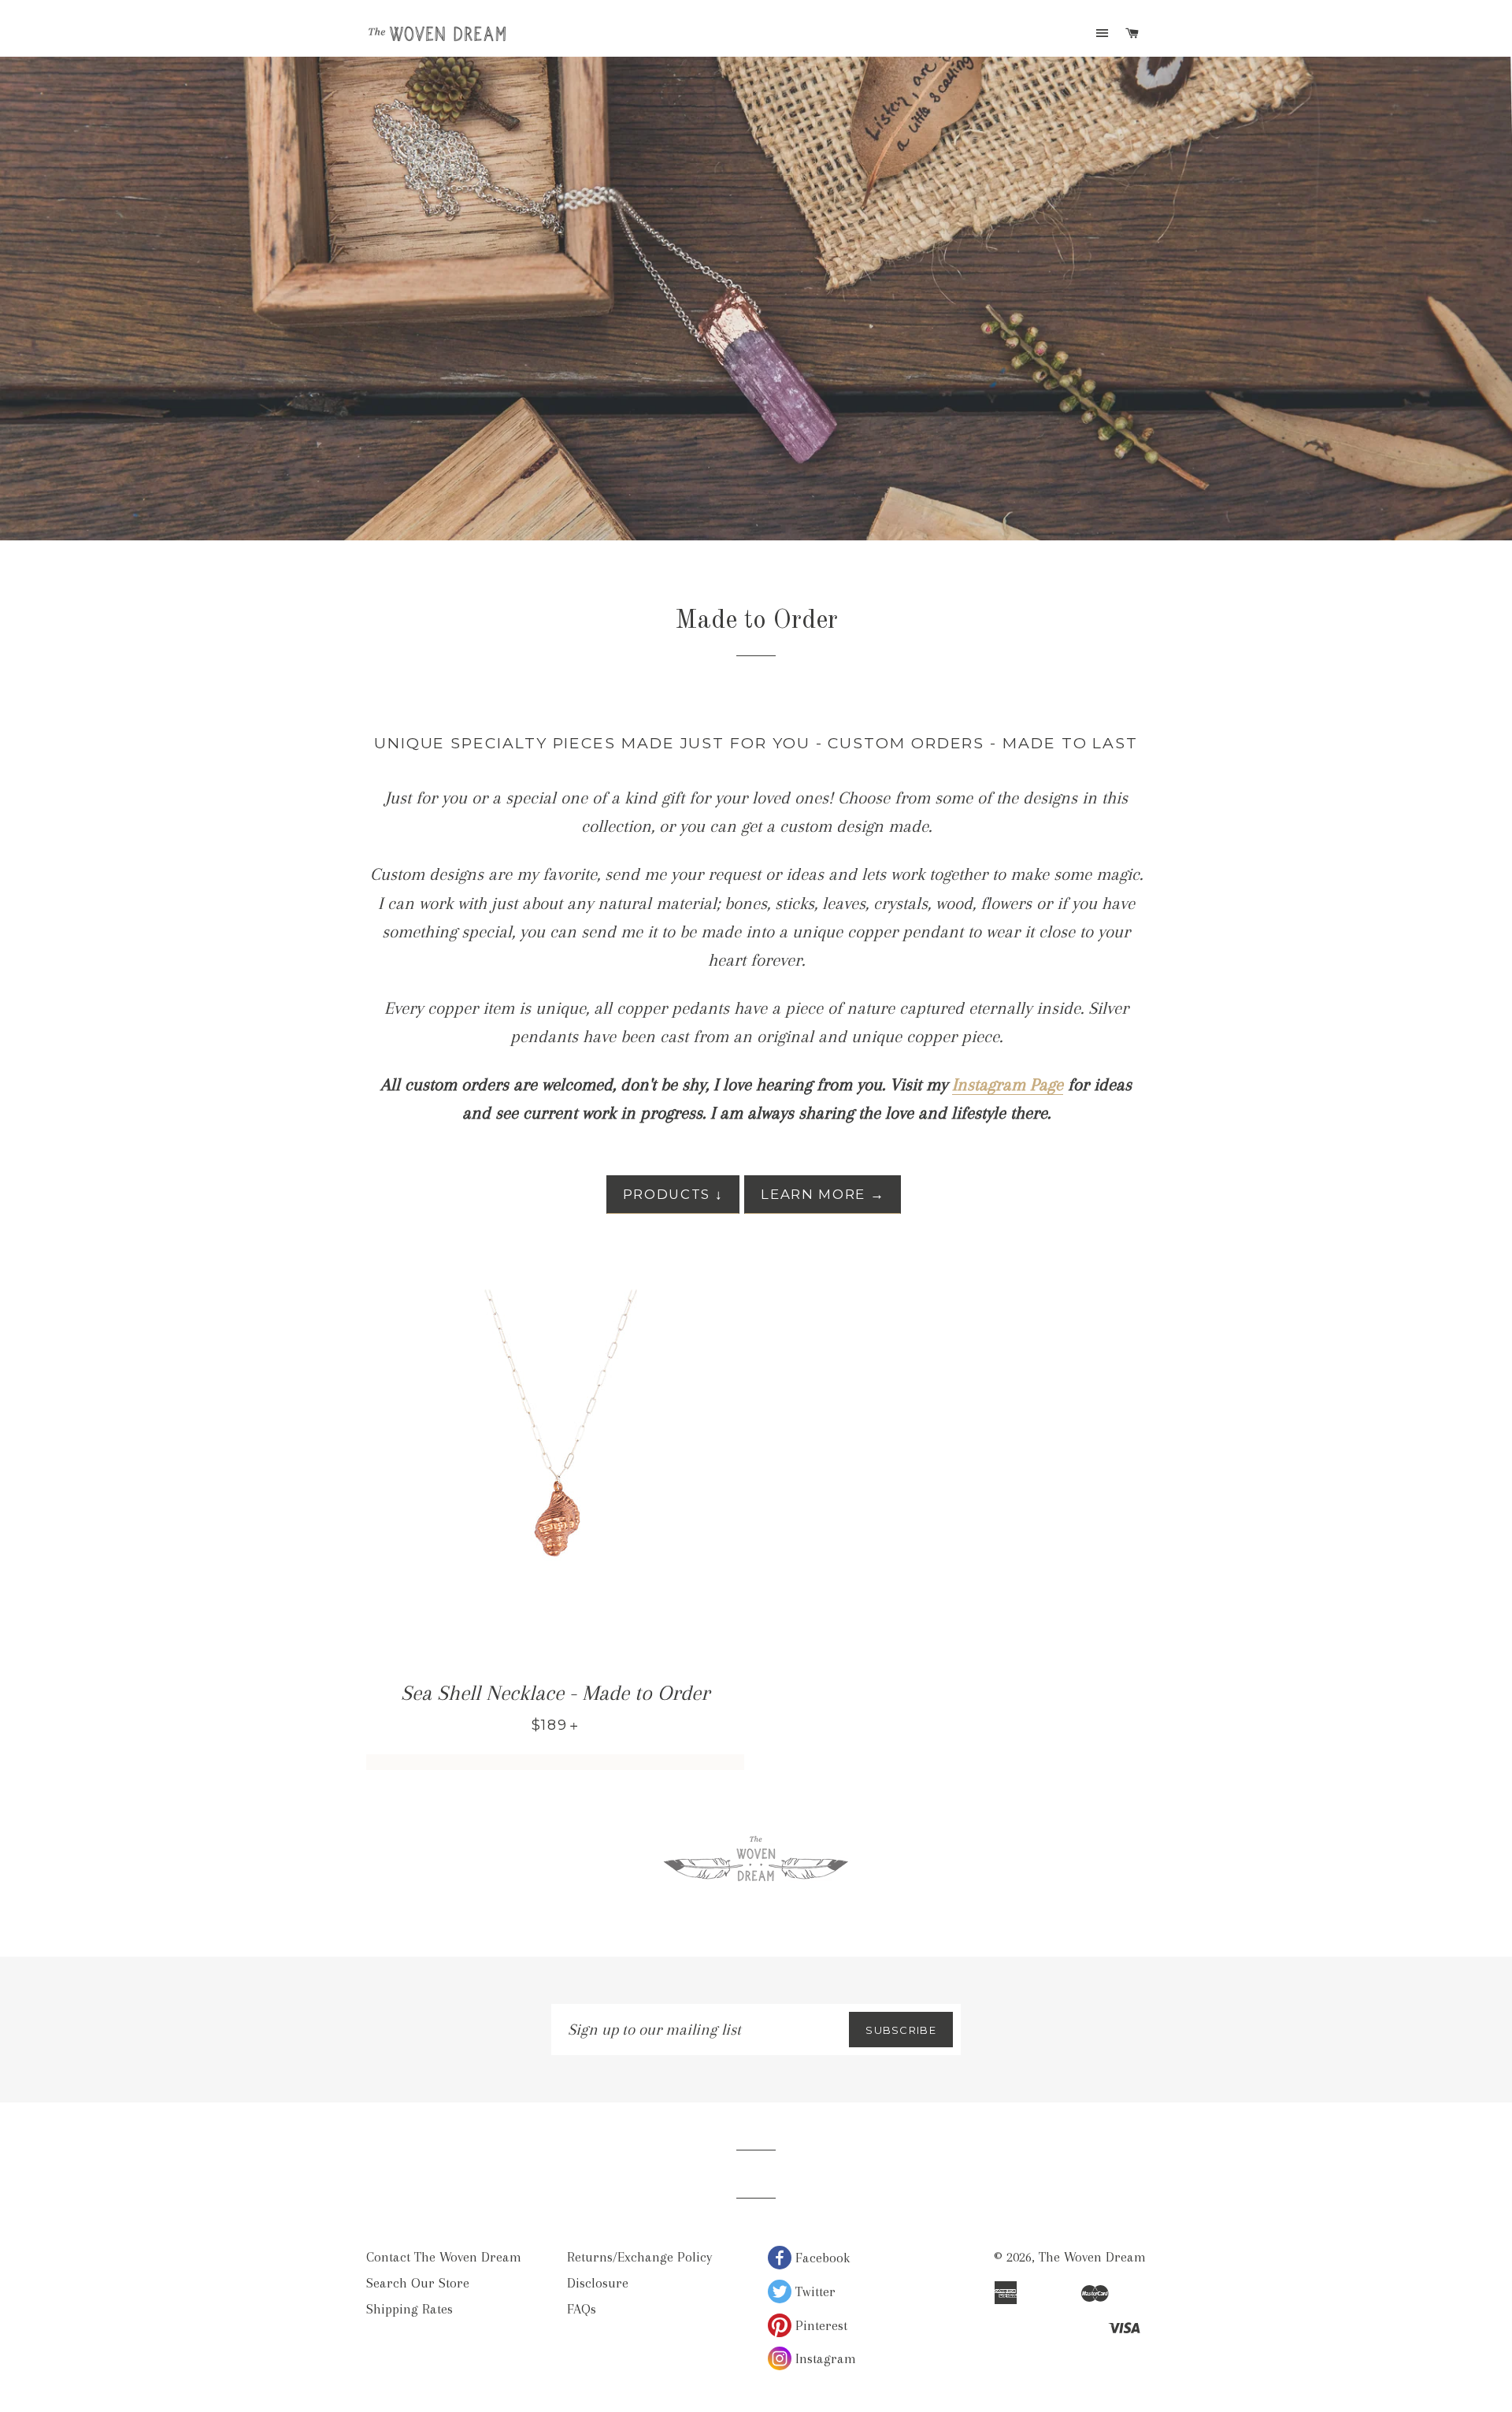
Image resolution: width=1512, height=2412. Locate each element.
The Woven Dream (1092, 2257)
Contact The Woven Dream (444, 2257)
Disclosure (598, 2283)
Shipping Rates (409, 2309)
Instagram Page (1008, 1084)
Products (673, 1194)
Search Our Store (418, 2283)
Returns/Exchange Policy (639, 2257)
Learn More (823, 1194)
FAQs (582, 2309)
